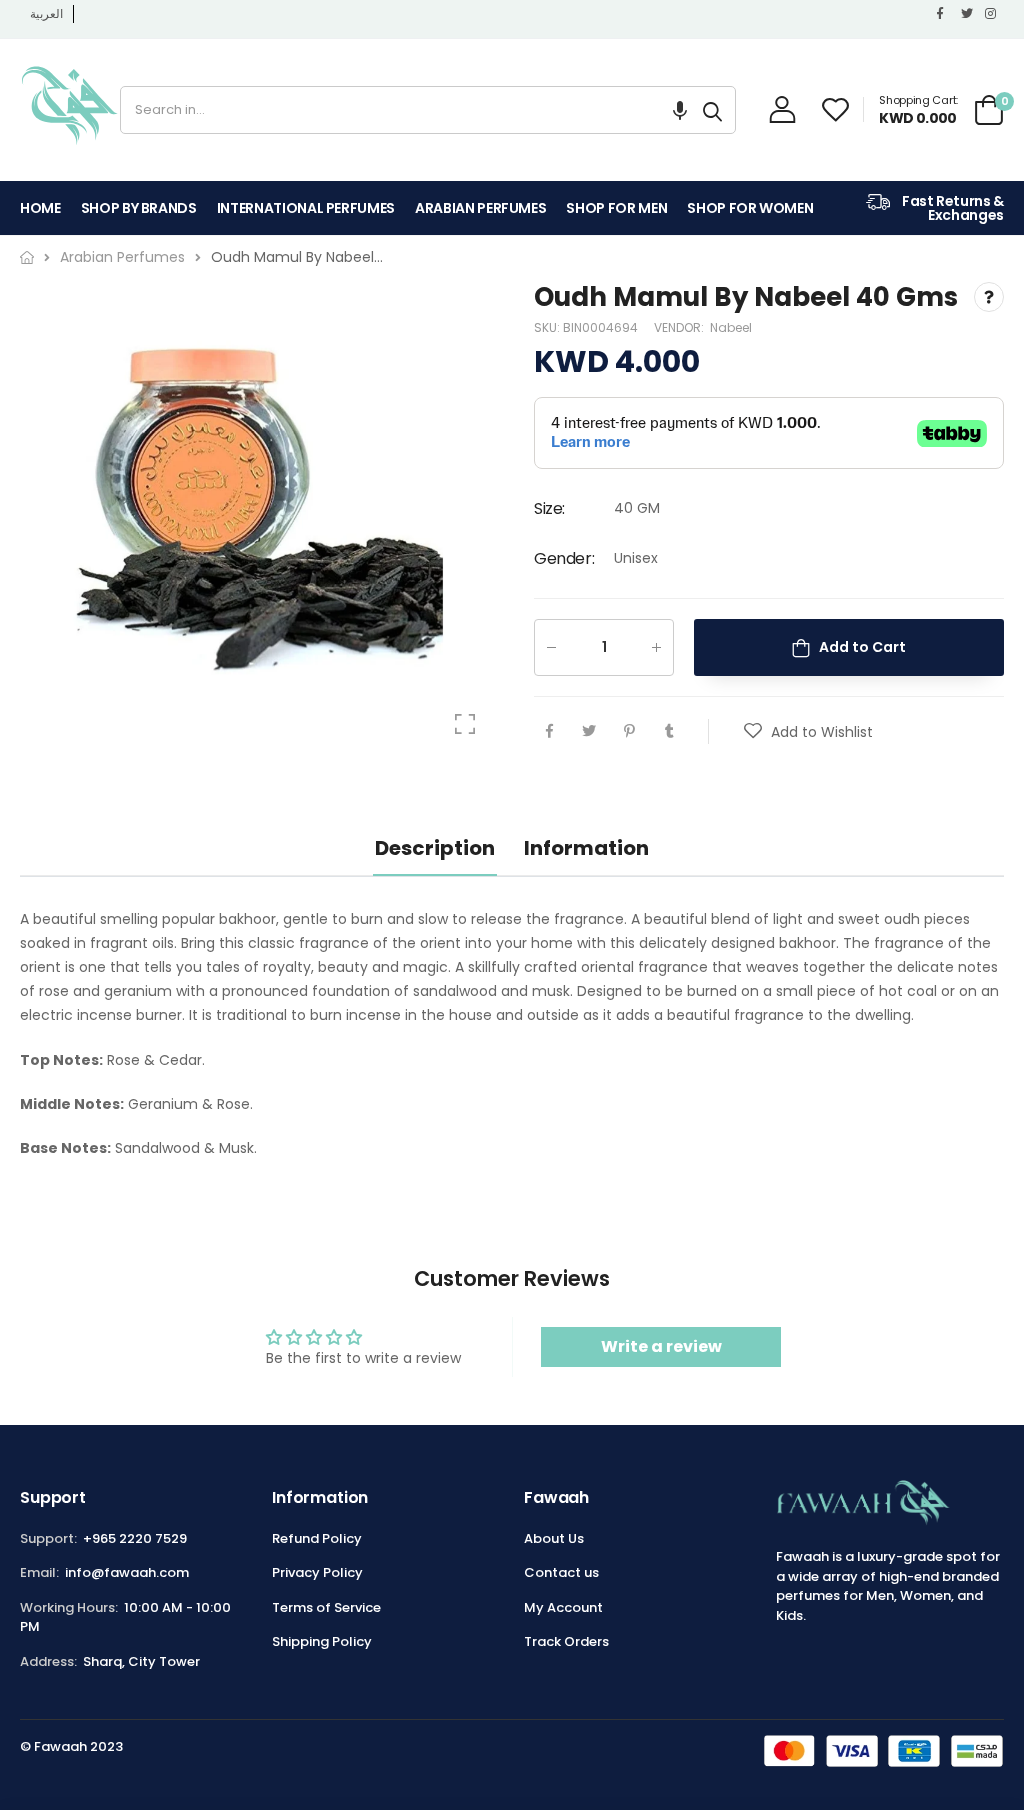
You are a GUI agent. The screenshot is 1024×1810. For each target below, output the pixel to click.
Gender (564, 558)
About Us (554, 1538)
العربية (46, 13)
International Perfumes (306, 208)
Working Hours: (69, 1607)
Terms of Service (326, 1607)
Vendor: (680, 328)
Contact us (561, 1572)
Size (549, 509)
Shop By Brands (139, 208)
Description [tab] (435, 848)
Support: (48, 1538)
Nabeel (731, 328)
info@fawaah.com (127, 1572)
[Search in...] (712, 110)
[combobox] (405, 110)
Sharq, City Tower (141, 1661)
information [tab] (586, 848)
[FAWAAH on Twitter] (968, 14)
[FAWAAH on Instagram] (992, 14)
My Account (563, 1607)
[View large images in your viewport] (465, 724)
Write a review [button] (661, 1346)
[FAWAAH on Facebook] (944, 14)
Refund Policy (317, 1538)
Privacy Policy (317, 1572)
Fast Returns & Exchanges (951, 208)
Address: (48, 1661)
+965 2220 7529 (135, 1538)
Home (40, 208)
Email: (39, 1572)
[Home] (27, 257)
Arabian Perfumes (480, 208)
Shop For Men (616, 208)
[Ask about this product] (989, 297)
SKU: (548, 328)
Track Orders (566, 1641)
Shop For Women (750, 208)
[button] (680, 110)
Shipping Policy (322, 1641)
